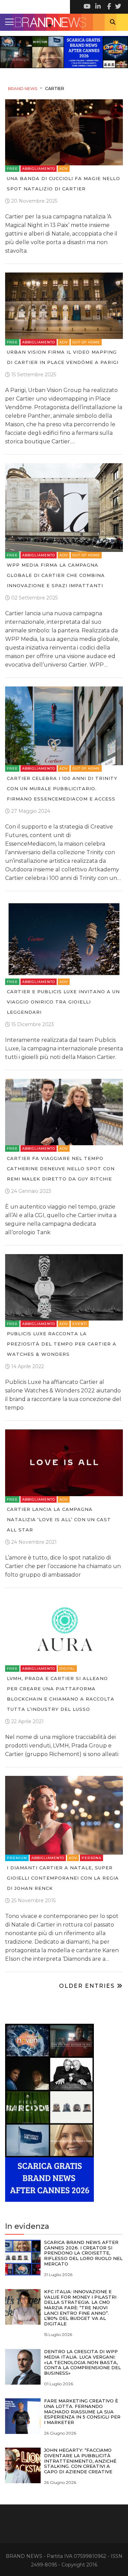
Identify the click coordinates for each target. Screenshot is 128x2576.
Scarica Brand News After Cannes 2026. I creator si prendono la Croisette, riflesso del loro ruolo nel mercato (83, 2253)
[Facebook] (108, 7)
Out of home (86, 342)
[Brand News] (64, 22)
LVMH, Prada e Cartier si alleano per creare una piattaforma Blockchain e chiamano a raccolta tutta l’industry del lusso (61, 1694)
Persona (91, 1858)
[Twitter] (118, 7)
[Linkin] (97, 7)
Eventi (80, 1324)
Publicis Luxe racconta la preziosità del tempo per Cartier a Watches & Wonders (62, 1344)
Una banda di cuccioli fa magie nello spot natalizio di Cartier (63, 184)
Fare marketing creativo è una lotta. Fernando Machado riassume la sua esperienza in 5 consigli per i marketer (82, 2411)
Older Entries (88, 1986)
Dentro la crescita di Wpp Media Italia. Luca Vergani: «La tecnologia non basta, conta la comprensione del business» (82, 2362)
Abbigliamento (39, 169)
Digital (67, 1669)
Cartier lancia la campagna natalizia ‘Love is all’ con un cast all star (59, 1519)
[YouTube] (87, 7)
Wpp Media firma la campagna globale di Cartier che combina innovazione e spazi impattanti (56, 575)
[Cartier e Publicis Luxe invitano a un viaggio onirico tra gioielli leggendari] (64, 939)
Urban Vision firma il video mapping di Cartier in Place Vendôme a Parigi (63, 357)
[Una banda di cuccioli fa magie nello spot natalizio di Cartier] (64, 132)
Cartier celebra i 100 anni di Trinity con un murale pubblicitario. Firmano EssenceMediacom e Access (62, 788)
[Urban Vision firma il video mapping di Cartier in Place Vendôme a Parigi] (64, 305)
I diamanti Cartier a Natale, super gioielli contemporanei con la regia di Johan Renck (63, 1878)
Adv (64, 169)
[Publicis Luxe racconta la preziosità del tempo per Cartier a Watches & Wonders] (64, 1287)
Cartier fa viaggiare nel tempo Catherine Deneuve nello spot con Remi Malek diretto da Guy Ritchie (61, 1169)
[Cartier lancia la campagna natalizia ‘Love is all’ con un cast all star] (64, 1462)
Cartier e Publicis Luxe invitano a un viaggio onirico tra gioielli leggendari (63, 1002)
